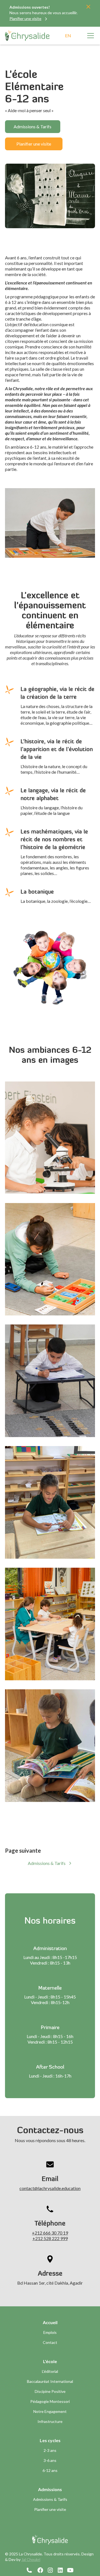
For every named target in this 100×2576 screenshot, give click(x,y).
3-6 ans (50, 2460)
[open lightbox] (50, 1138)
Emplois (50, 2332)
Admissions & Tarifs (32, 126)
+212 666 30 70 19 (50, 2233)
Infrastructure (50, 2421)
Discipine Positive (50, 2391)
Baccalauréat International (50, 2381)
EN (68, 35)
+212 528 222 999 (50, 2238)
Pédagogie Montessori (50, 2401)
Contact (50, 2342)
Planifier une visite (34, 144)
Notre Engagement (50, 2411)
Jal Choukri (31, 2559)
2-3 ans (50, 2450)
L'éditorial (50, 2371)
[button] (89, 36)
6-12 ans (50, 2470)
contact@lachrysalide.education (50, 2188)
